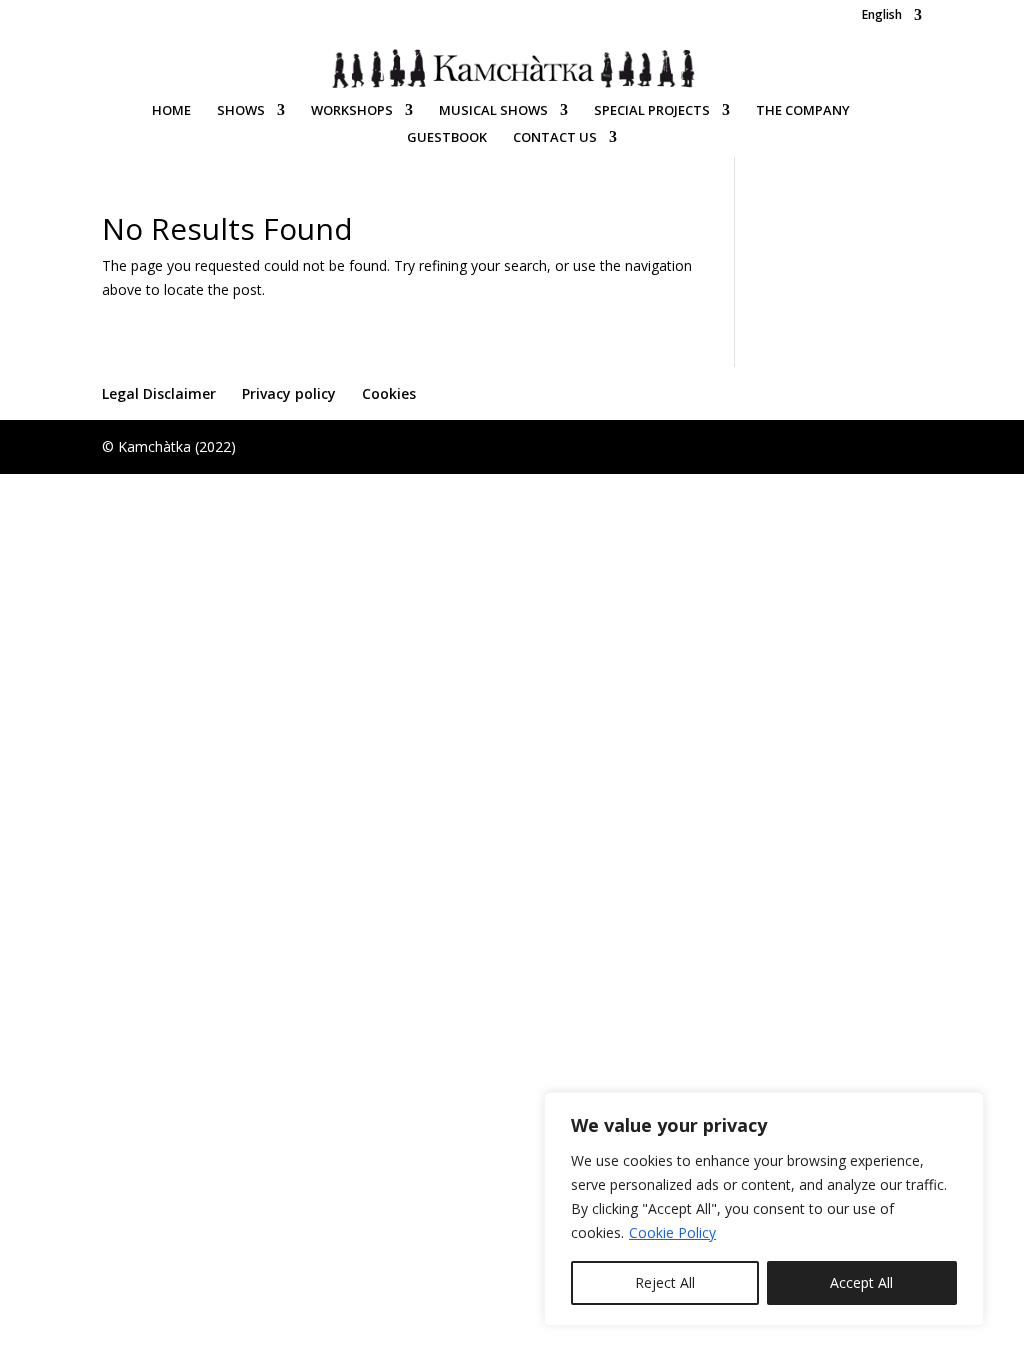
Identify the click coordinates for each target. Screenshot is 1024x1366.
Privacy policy (289, 393)
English (882, 16)
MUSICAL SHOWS (493, 111)
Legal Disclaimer (159, 393)
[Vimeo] (833, 20)
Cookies (389, 393)
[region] (764, 1209)
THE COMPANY (803, 111)
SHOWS (241, 111)
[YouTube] (807, 20)
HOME (171, 111)
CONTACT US (555, 138)
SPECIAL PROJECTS (652, 111)
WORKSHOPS (352, 111)
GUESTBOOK (447, 138)
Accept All (861, 1282)
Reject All (665, 1282)
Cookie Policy (672, 1232)
